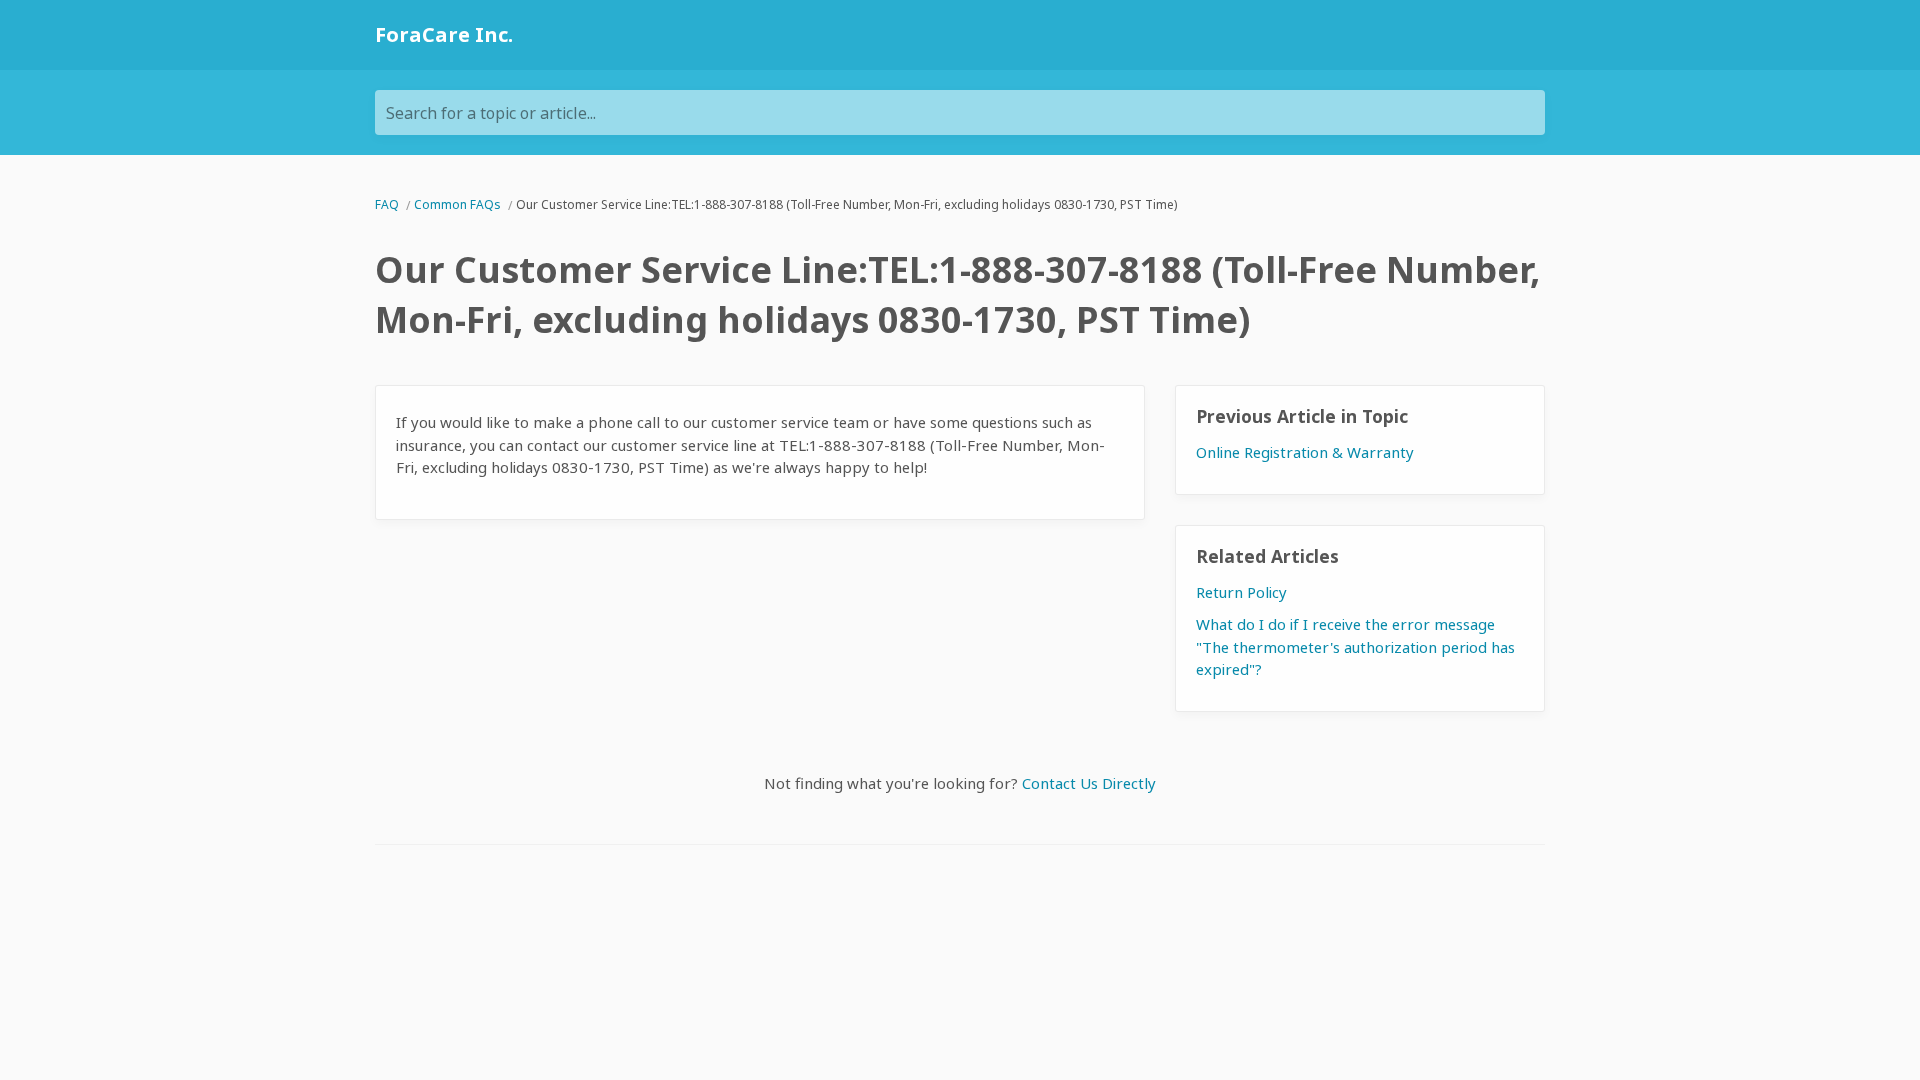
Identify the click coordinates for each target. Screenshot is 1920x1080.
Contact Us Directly (1089, 783)
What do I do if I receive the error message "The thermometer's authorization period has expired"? (1355, 646)
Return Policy (1241, 592)
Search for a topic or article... (491, 113)
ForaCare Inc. (444, 34)
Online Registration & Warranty (1305, 452)
